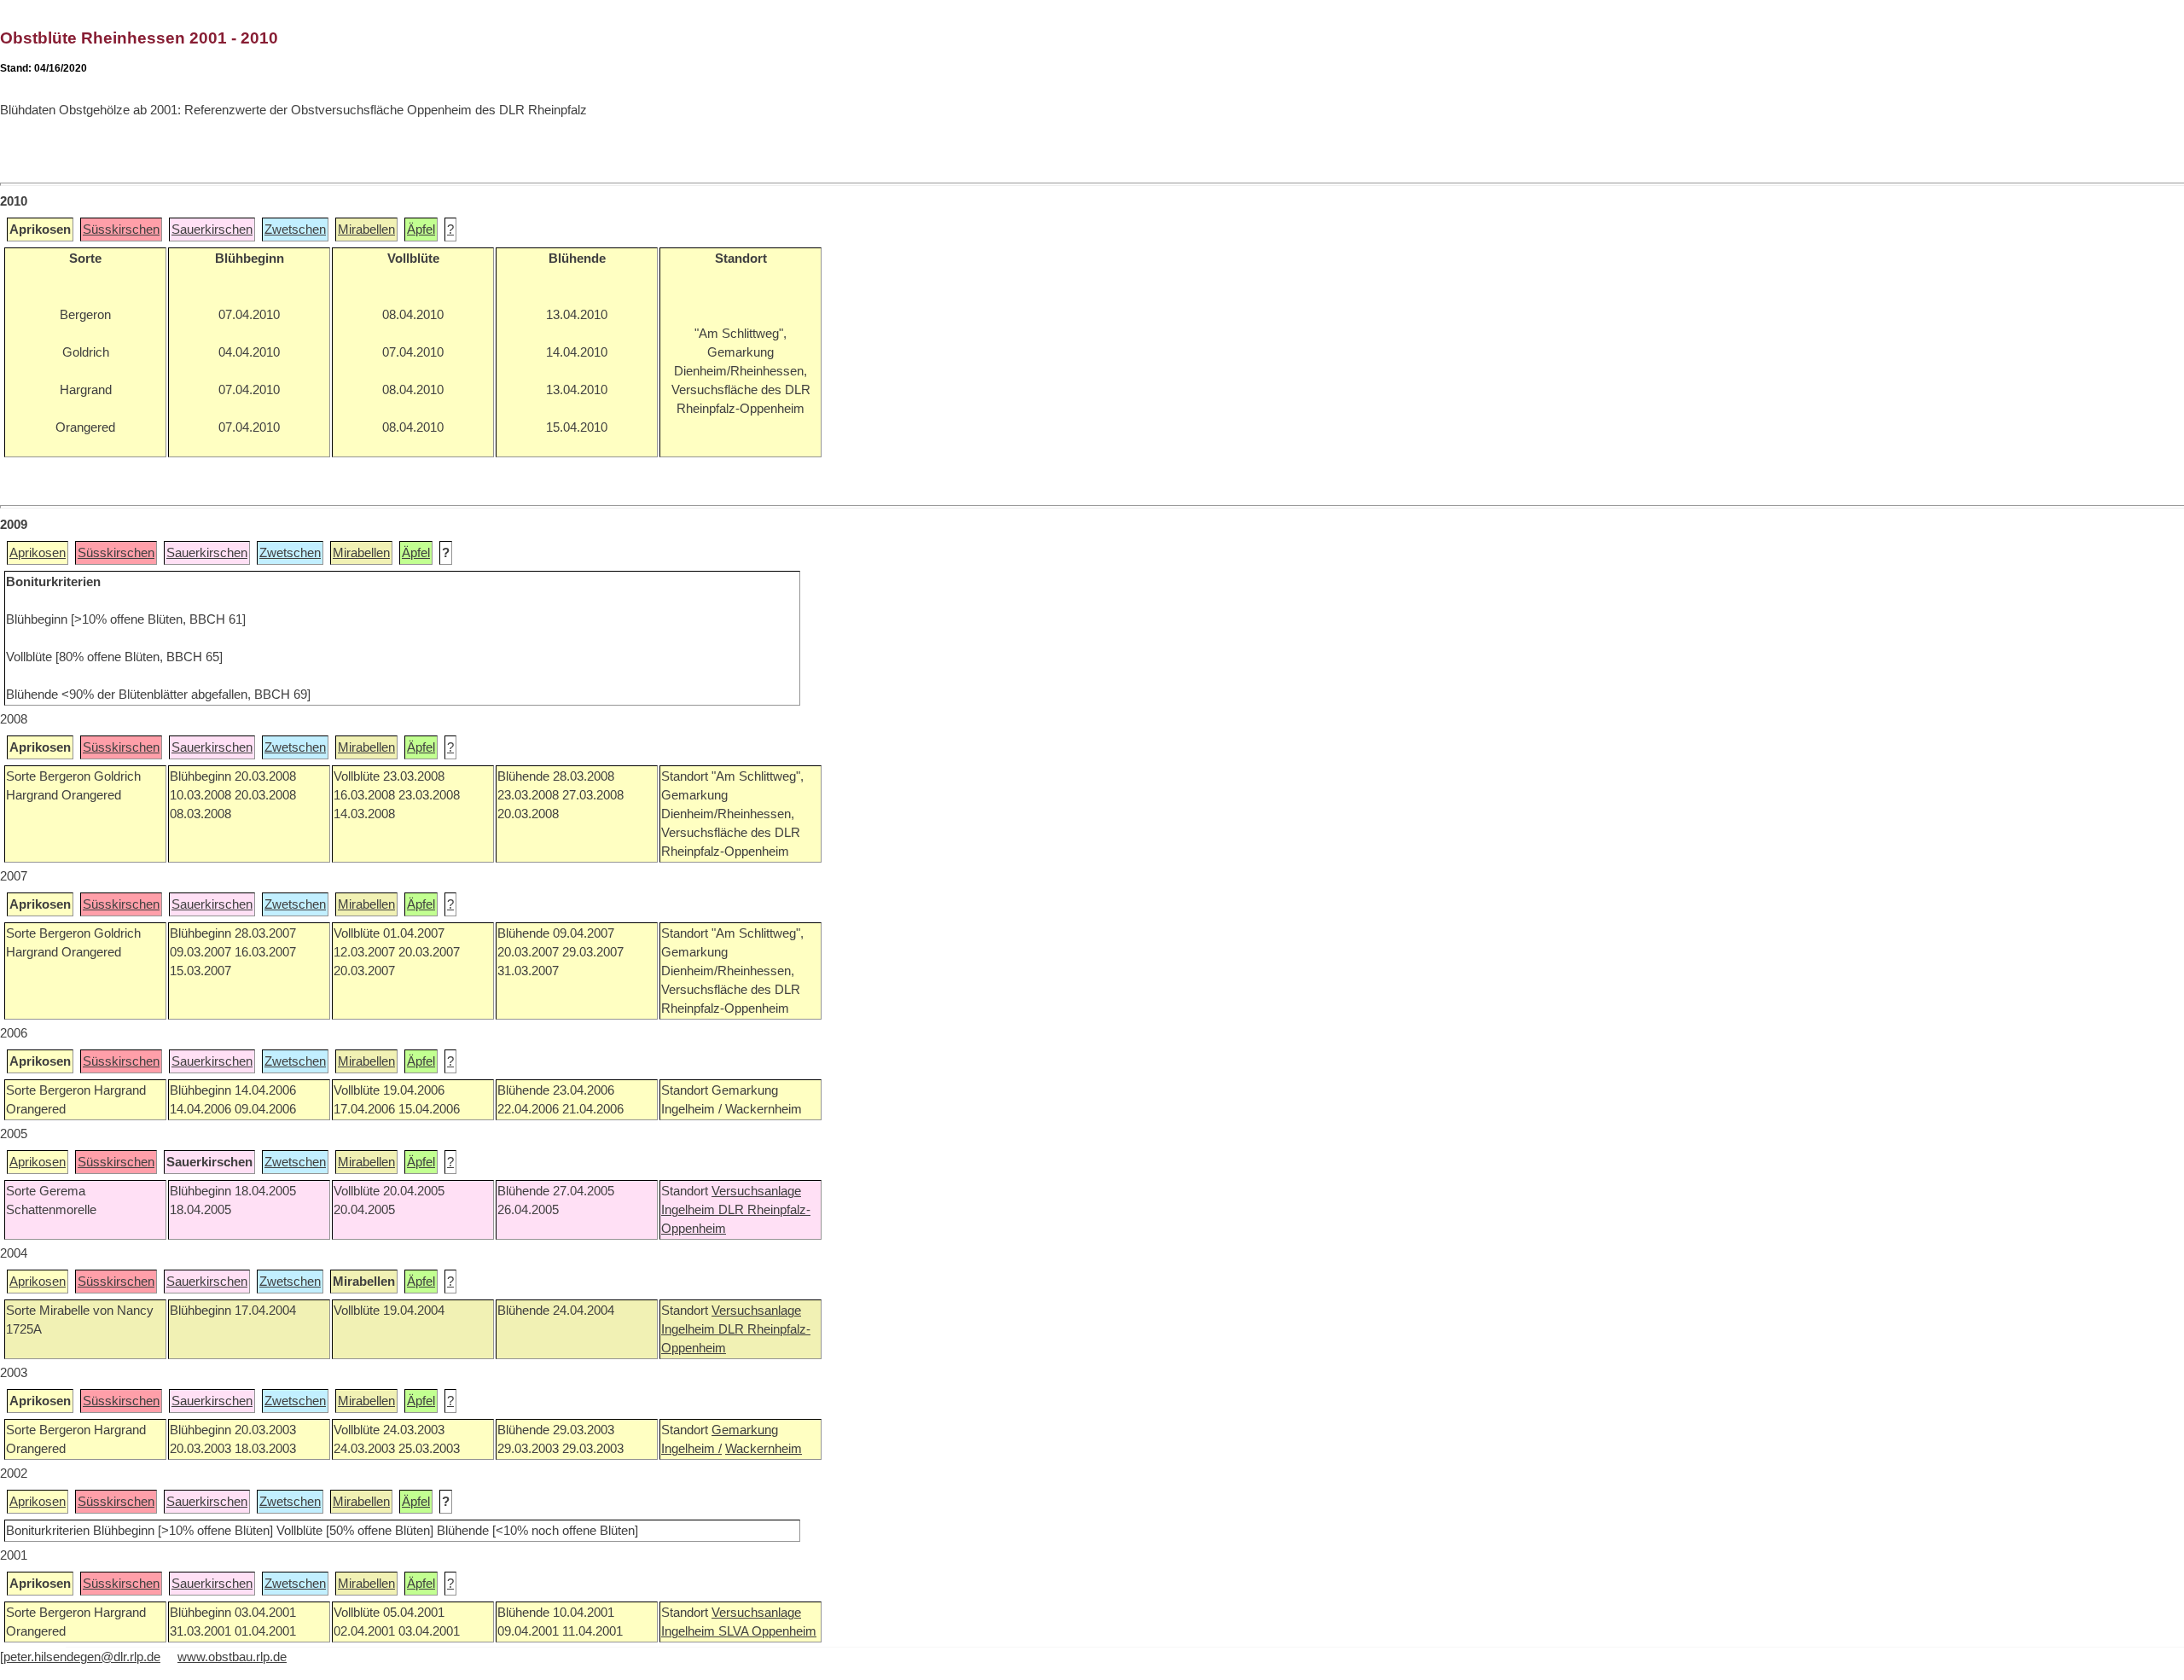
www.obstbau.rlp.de (232, 1657)
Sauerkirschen (212, 230)
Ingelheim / (691, 1449)
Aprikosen (38, 553)
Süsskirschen (121, 230)
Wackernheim (764, 1449)
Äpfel (421, 230)
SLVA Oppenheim (767, 1631)
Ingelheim (690, 1210)
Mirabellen (366, 230)
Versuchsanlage (756, 1191)
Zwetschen (295, 230)
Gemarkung (745, 1430)
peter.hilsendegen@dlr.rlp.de (82, 1657)
